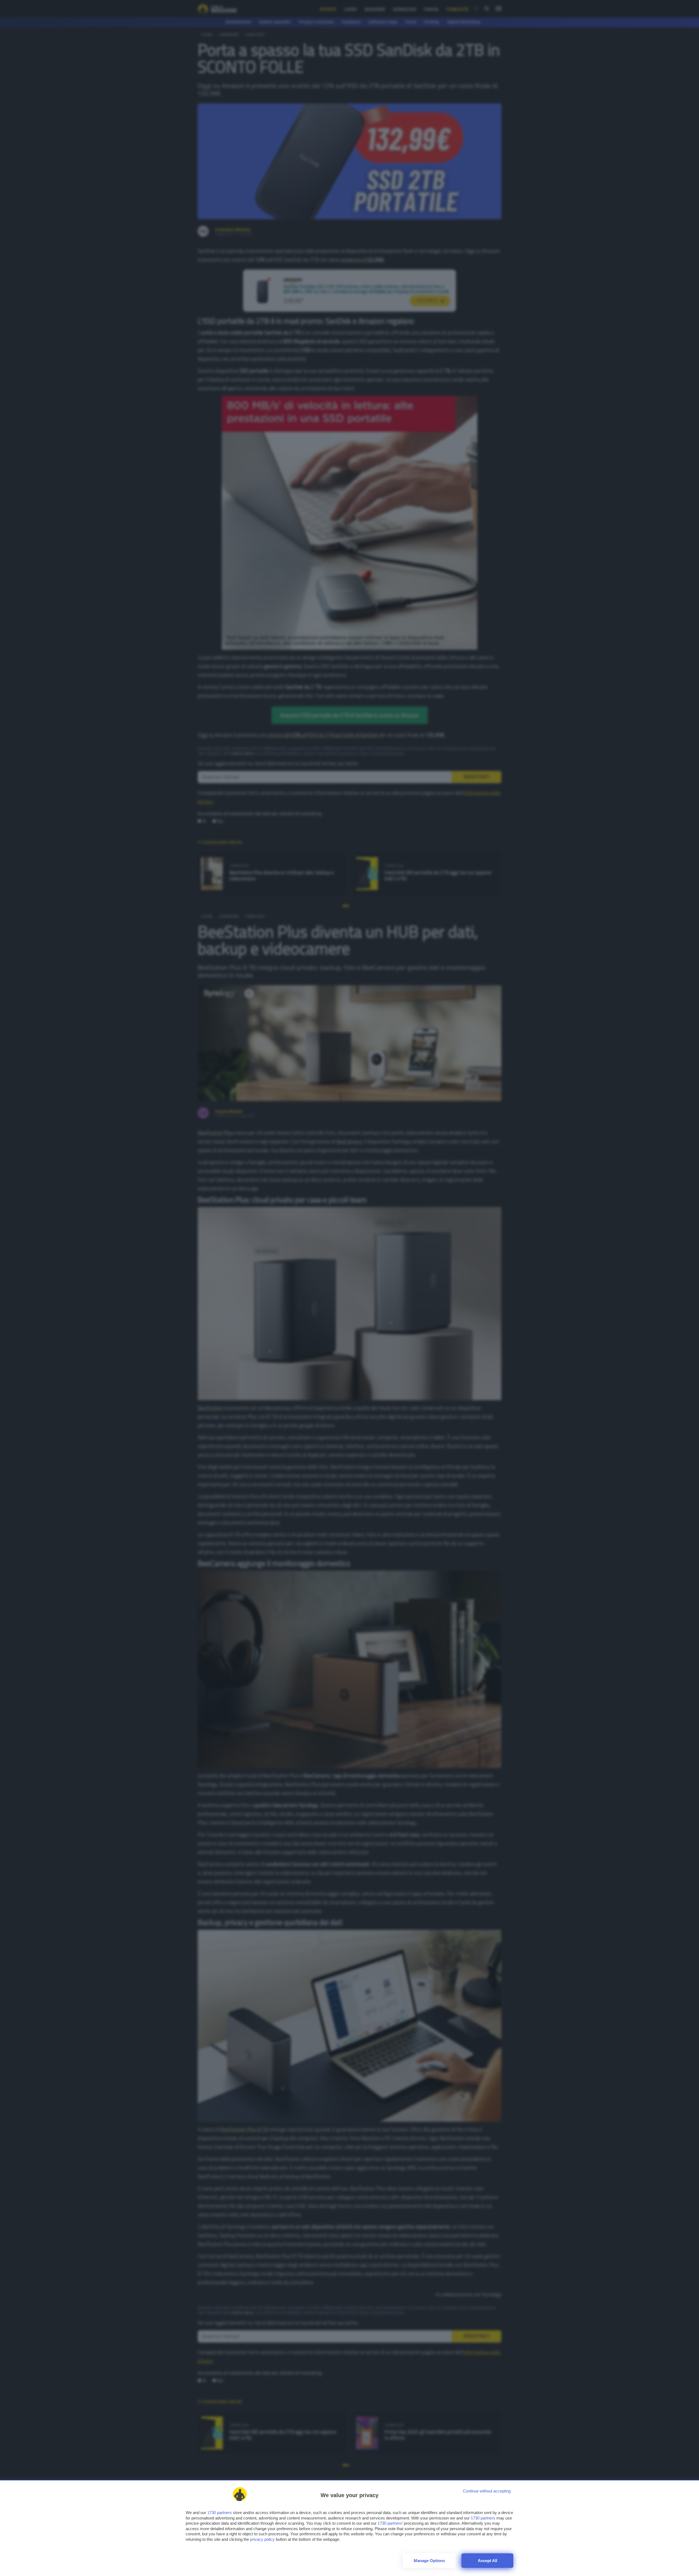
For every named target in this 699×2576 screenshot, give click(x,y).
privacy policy (262, 2539)
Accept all (488, 2561)
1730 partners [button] (220, 2513)
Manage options (429, 2561)
